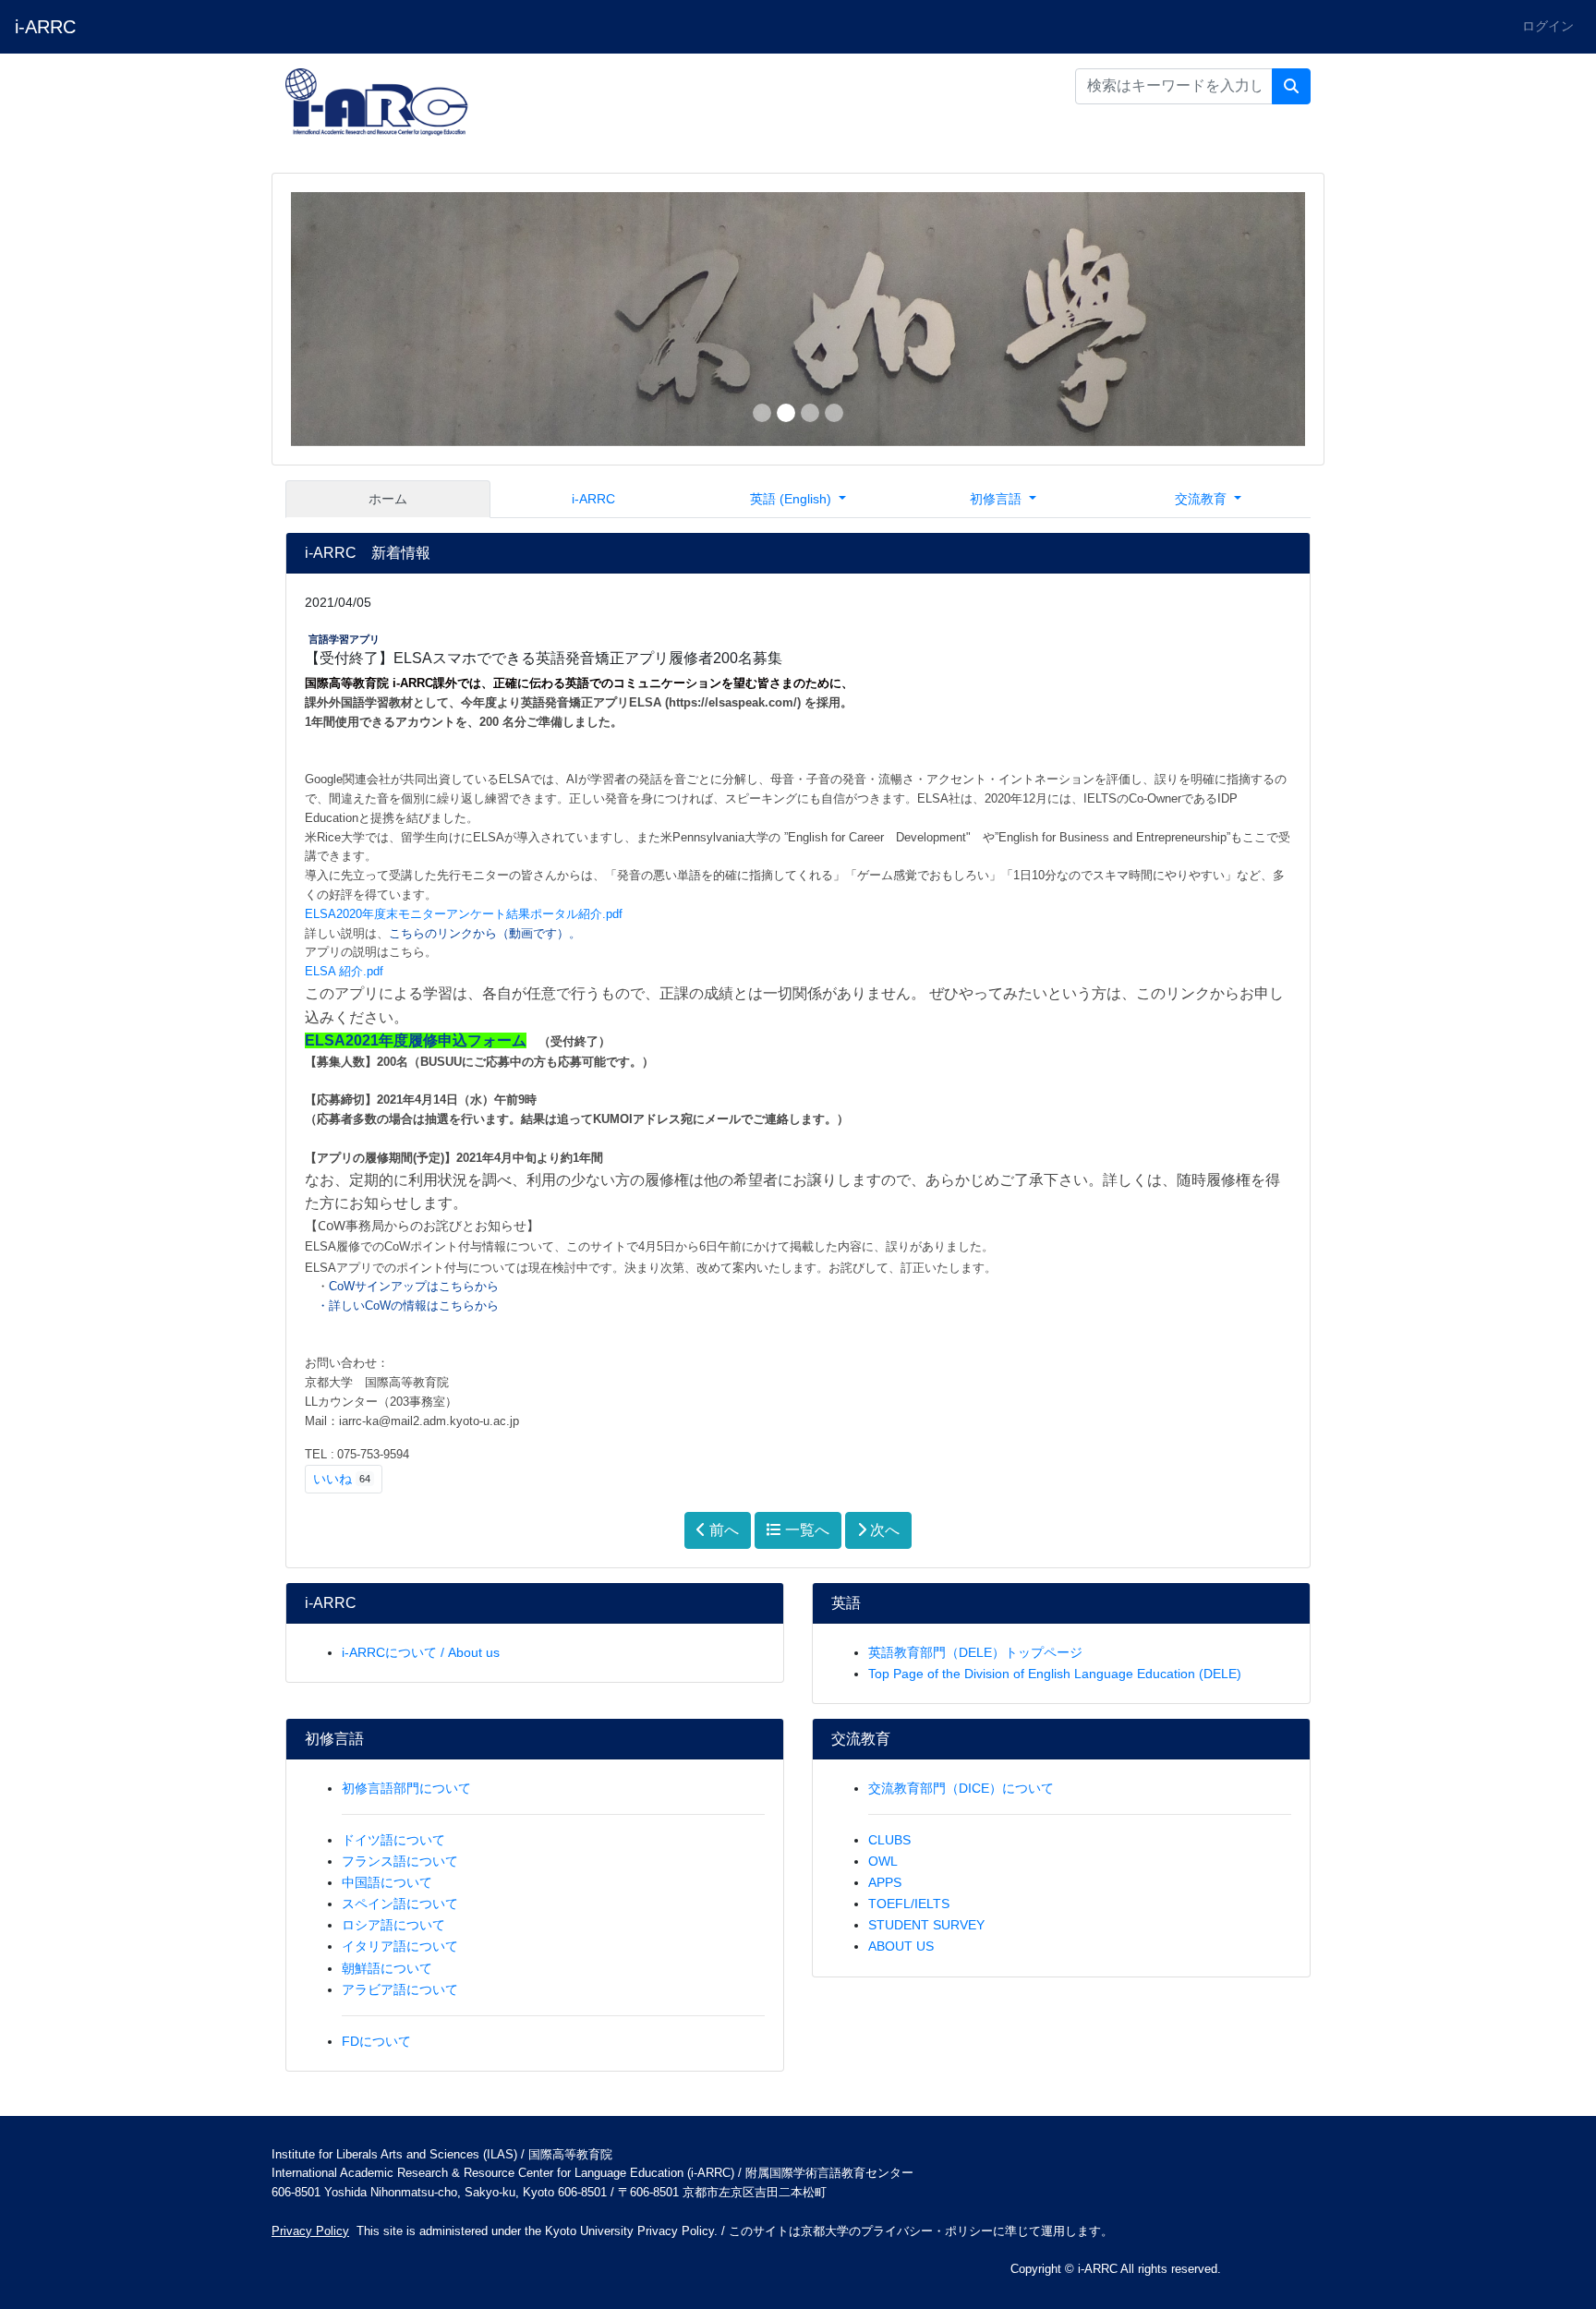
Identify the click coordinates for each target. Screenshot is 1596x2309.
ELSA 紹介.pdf (344, 971)
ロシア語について (393, 1925)
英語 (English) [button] (792, 499)
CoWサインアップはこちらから (414, 1286)
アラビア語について (400, 1989)
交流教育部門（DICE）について (961, 1788)
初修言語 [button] (997, 499)
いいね (342, 1479)
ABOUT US (901, 1946)
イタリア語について (400, 1946)
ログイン (1548, 26)
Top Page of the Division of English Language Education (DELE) (1055, 1674)
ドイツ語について (393, 1840)
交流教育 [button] (1203, 499)
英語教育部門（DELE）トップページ (975, 1652)
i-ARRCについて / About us (421, 1652)
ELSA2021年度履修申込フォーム (416, 1040)
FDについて (376, 2041)
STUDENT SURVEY (926, 1925)
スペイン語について (400, 1904)
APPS (885, 1882)
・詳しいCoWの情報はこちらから (410, 1306)
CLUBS (889, 1840)
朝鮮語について (387, 1968)
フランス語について (400, 1861)
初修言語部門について (406, 1788)
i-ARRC (45, 27)
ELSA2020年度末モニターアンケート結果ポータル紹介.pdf (464, 914)
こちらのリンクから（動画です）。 (485, 933)
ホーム (388, 499)
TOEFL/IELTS (909, 1904)
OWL (883, 1861)
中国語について (387, 1882)
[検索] (1291, 87)
